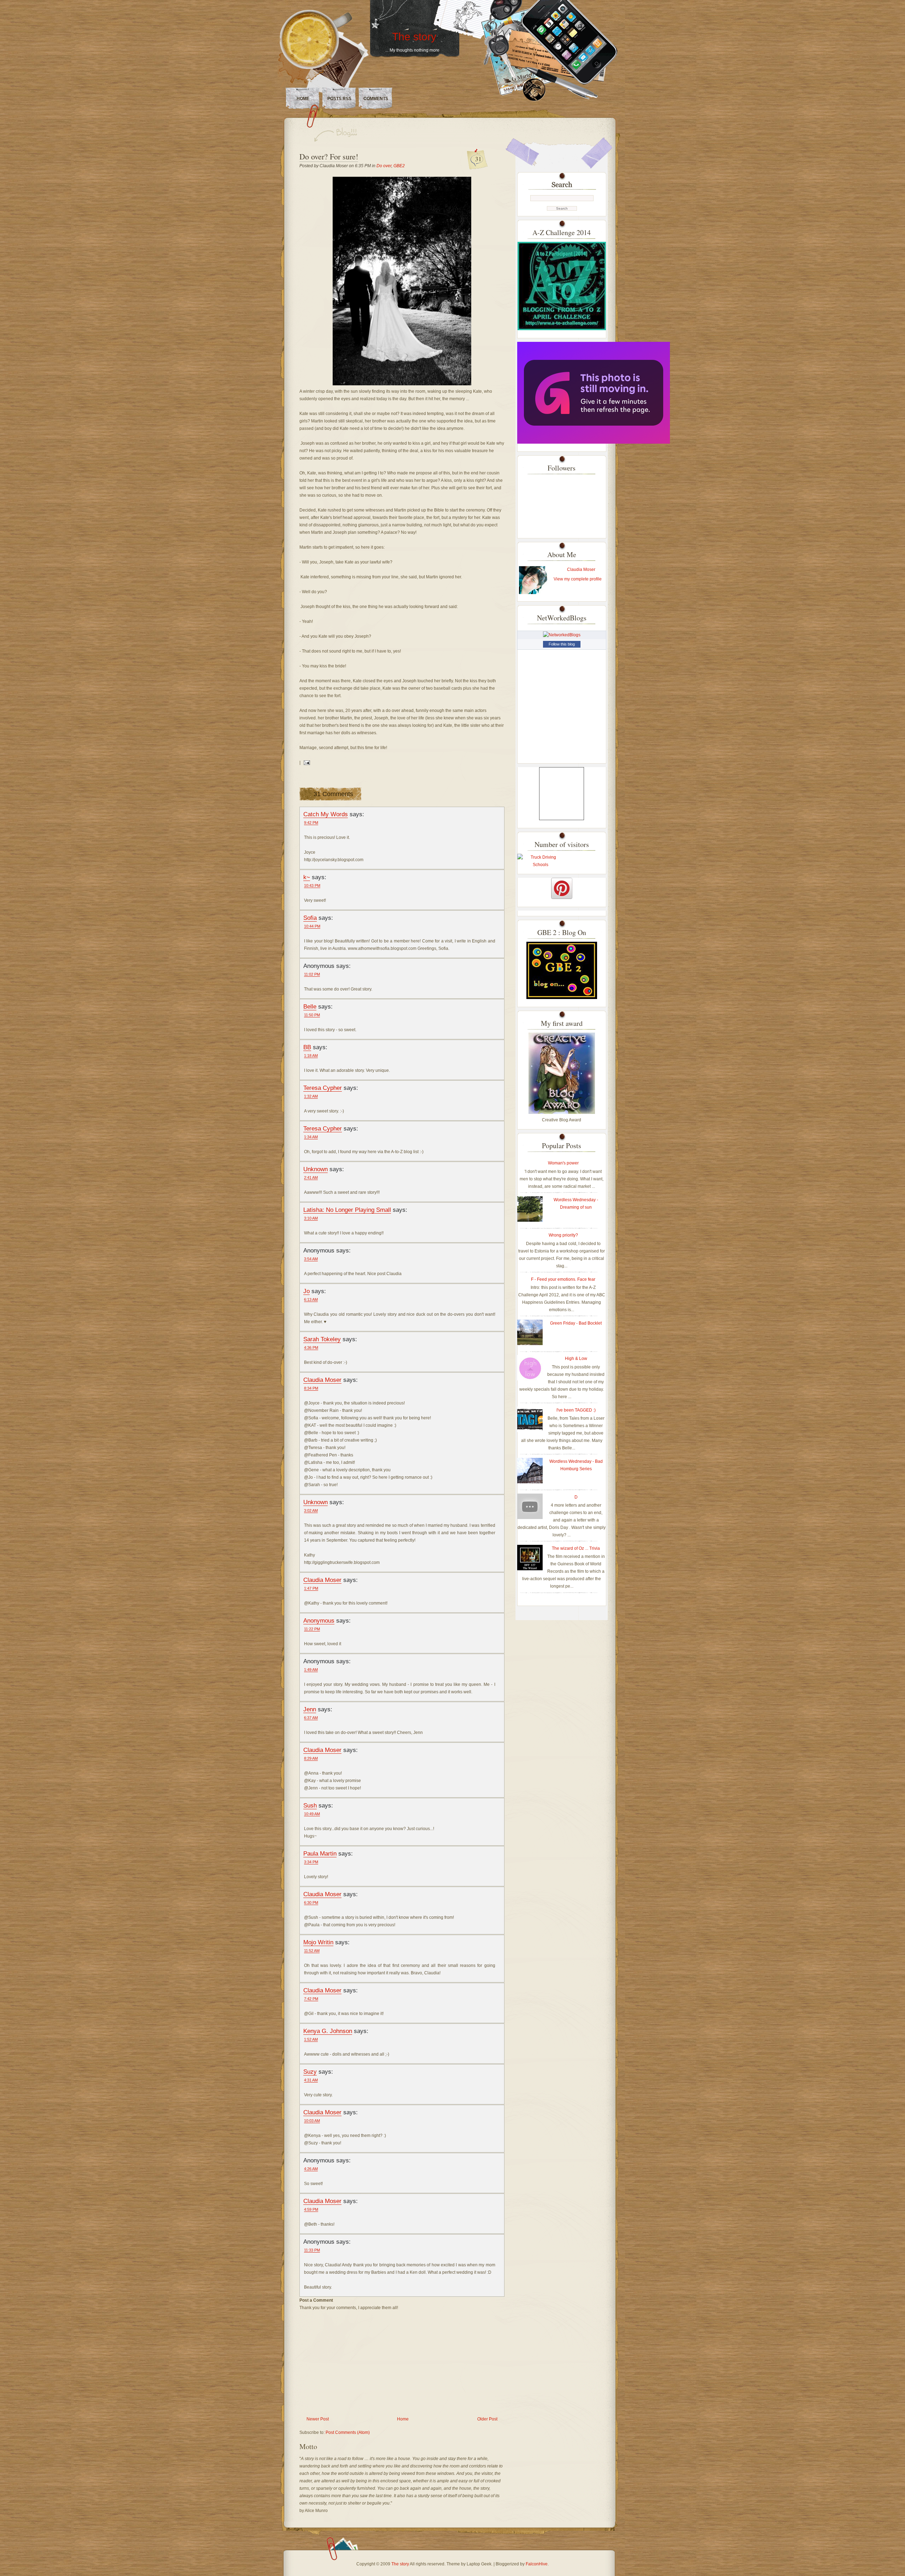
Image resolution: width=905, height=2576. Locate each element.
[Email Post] (306, 763)
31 (478, 159)
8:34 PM (311, 1388)
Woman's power (563, 1163)
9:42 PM (311, 823)
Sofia (310, 918)
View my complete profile (578, 579)
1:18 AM (311, 1056)
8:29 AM (311, 1758)
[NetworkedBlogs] (562, 635)
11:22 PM (312, 1629)
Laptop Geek (479, 2564)
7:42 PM (311, 1999)
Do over (384, 166)
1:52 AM (311, 2039)
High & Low (576, 1359)
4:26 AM (311, 2169)
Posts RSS (339, 99)
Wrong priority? (563, 1235)
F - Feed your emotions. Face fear (563, 1279)
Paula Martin (320, 1853)
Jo (306, 1291)
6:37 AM (311, 1718)
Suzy (310, 2072)
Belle (310, 1006)
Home (303, 99)
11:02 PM (312, 974)
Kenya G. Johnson (328, 2031)
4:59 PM (311, 2209)
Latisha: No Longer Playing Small (347, 1210)
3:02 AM (311, 1511)
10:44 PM (312, 926)
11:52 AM (312, 1951)
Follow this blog (562, 644)
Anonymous (319, 1620)
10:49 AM (312, 1814)
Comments (376, 99)
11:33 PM (312, 2250)
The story (414, 37)
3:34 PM (311, 1862)
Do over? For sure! (329, 156)
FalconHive (537, 2564)
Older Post (487, 2419)
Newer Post (318, 2419)
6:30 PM (311, 1903)
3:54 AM (311, 1259)
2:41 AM (311, 1178)
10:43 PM (312, 886)
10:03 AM (312, 2121)
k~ (307, 877)
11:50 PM (312, 1015)
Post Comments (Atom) (348, 2432)
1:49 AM (311, 1670)
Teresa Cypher (323, 1088)
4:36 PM (311, 1348)
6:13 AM (311, 1299)
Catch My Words (326, 814)
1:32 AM (311, 1096)
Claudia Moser (322, 1380)
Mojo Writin (318, 1942)
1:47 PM (311, 1588)
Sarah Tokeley (322, 1339)
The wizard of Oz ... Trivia (576, 1548)
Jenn (310, 1709)
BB (307, 1047)
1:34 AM (311, 1137)
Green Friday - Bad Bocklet (576, 1323)
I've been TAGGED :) (576, 1410)
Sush (310, 1805)
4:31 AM (311, 2080)
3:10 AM (311, 1218)
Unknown (316, 1169)
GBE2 (399, 166)
